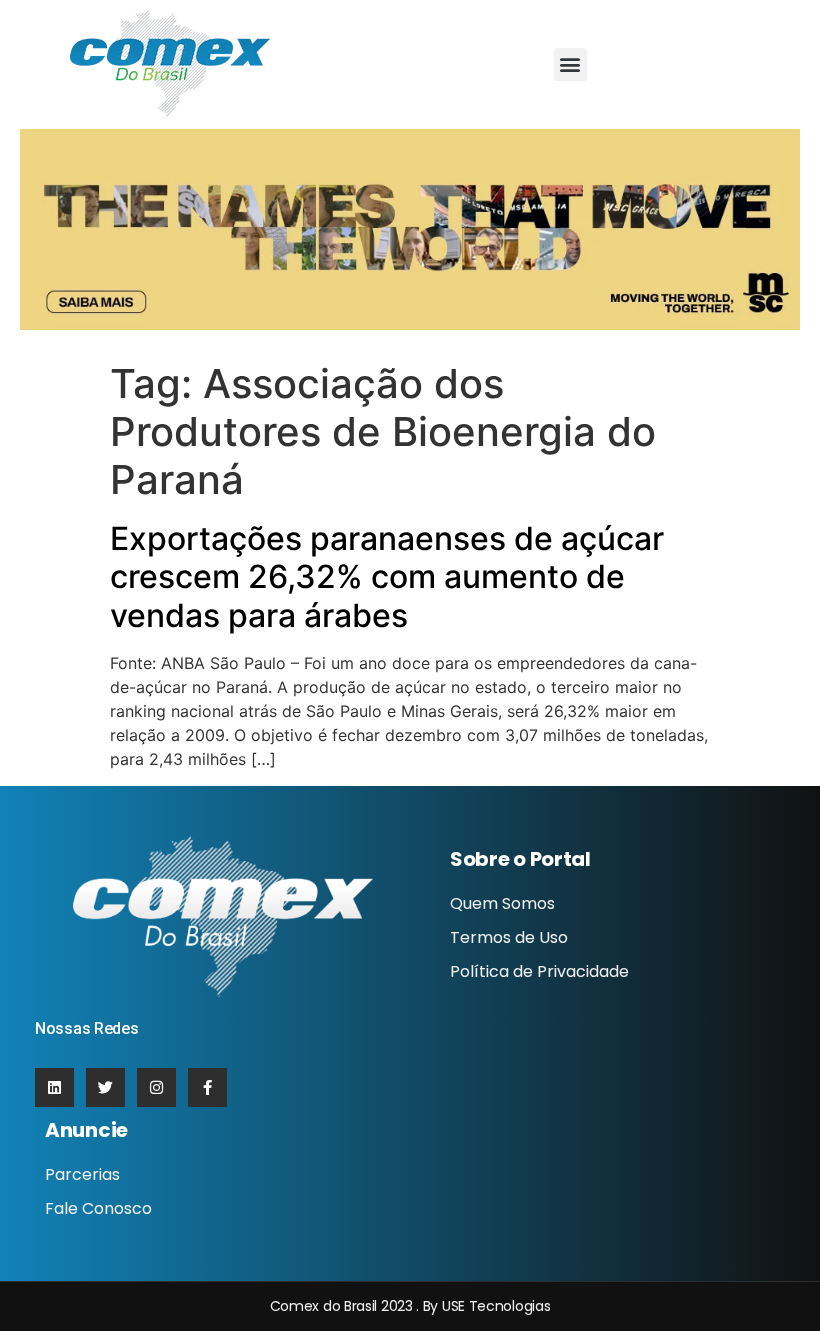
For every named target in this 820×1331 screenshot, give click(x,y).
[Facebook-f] (207, 1087)
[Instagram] (156, 1087)
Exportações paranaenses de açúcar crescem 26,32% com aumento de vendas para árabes (387, 577)
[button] (570, 64)
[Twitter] (105, 1087)
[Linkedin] (54, 1087)
